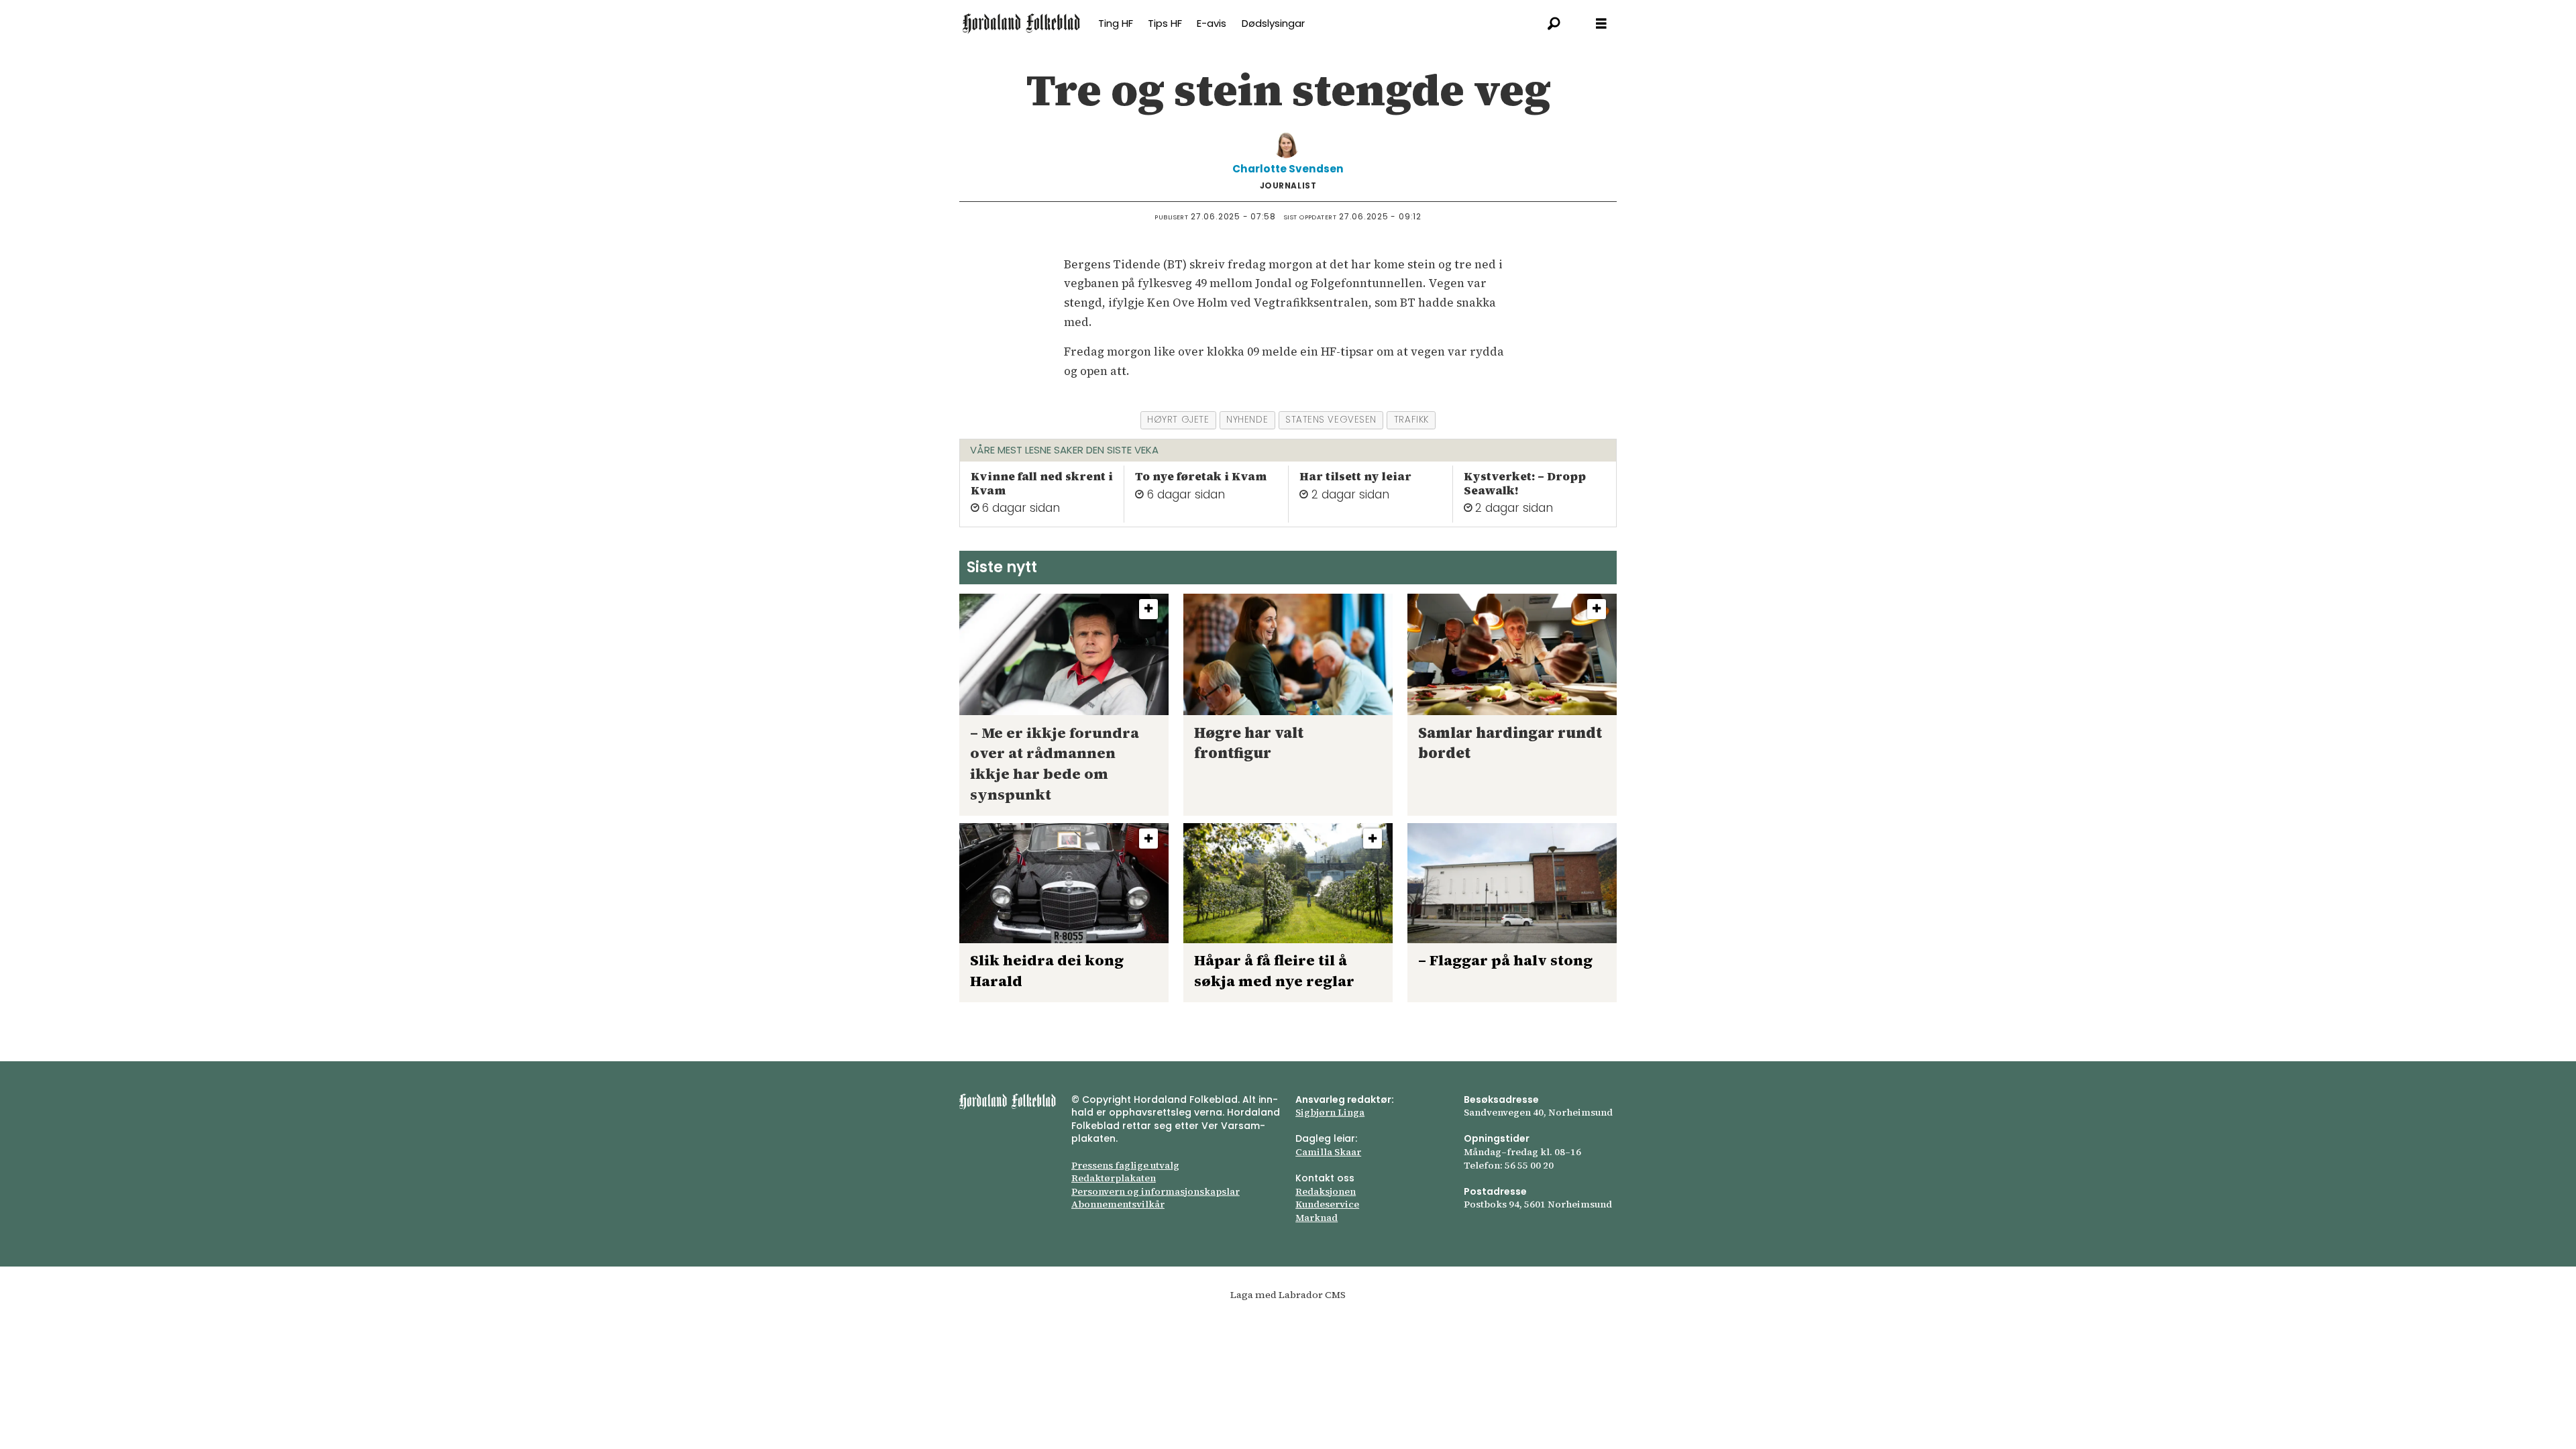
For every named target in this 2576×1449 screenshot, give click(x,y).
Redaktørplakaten (1114, 1178)
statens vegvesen (1331, 420)
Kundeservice (1327, 1204)
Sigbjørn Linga (1330, 1112)
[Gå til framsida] (1021, 23)
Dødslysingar (1273, 23)
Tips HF (1165, 23)
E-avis (1212, 23)
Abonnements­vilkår (1118, 1204)
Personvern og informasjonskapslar (1156, 1191)
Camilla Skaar (1328, 1152)
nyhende (1247, 420)
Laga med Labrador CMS (1288, 1295)
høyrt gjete (1178, 420)
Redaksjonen (1326, 1191)
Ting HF (1116, 23)
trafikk (1411, 420)
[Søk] (1554, 23)
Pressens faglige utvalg (1125, 1165)
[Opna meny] (1601, 24)
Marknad (1317, 1218)
